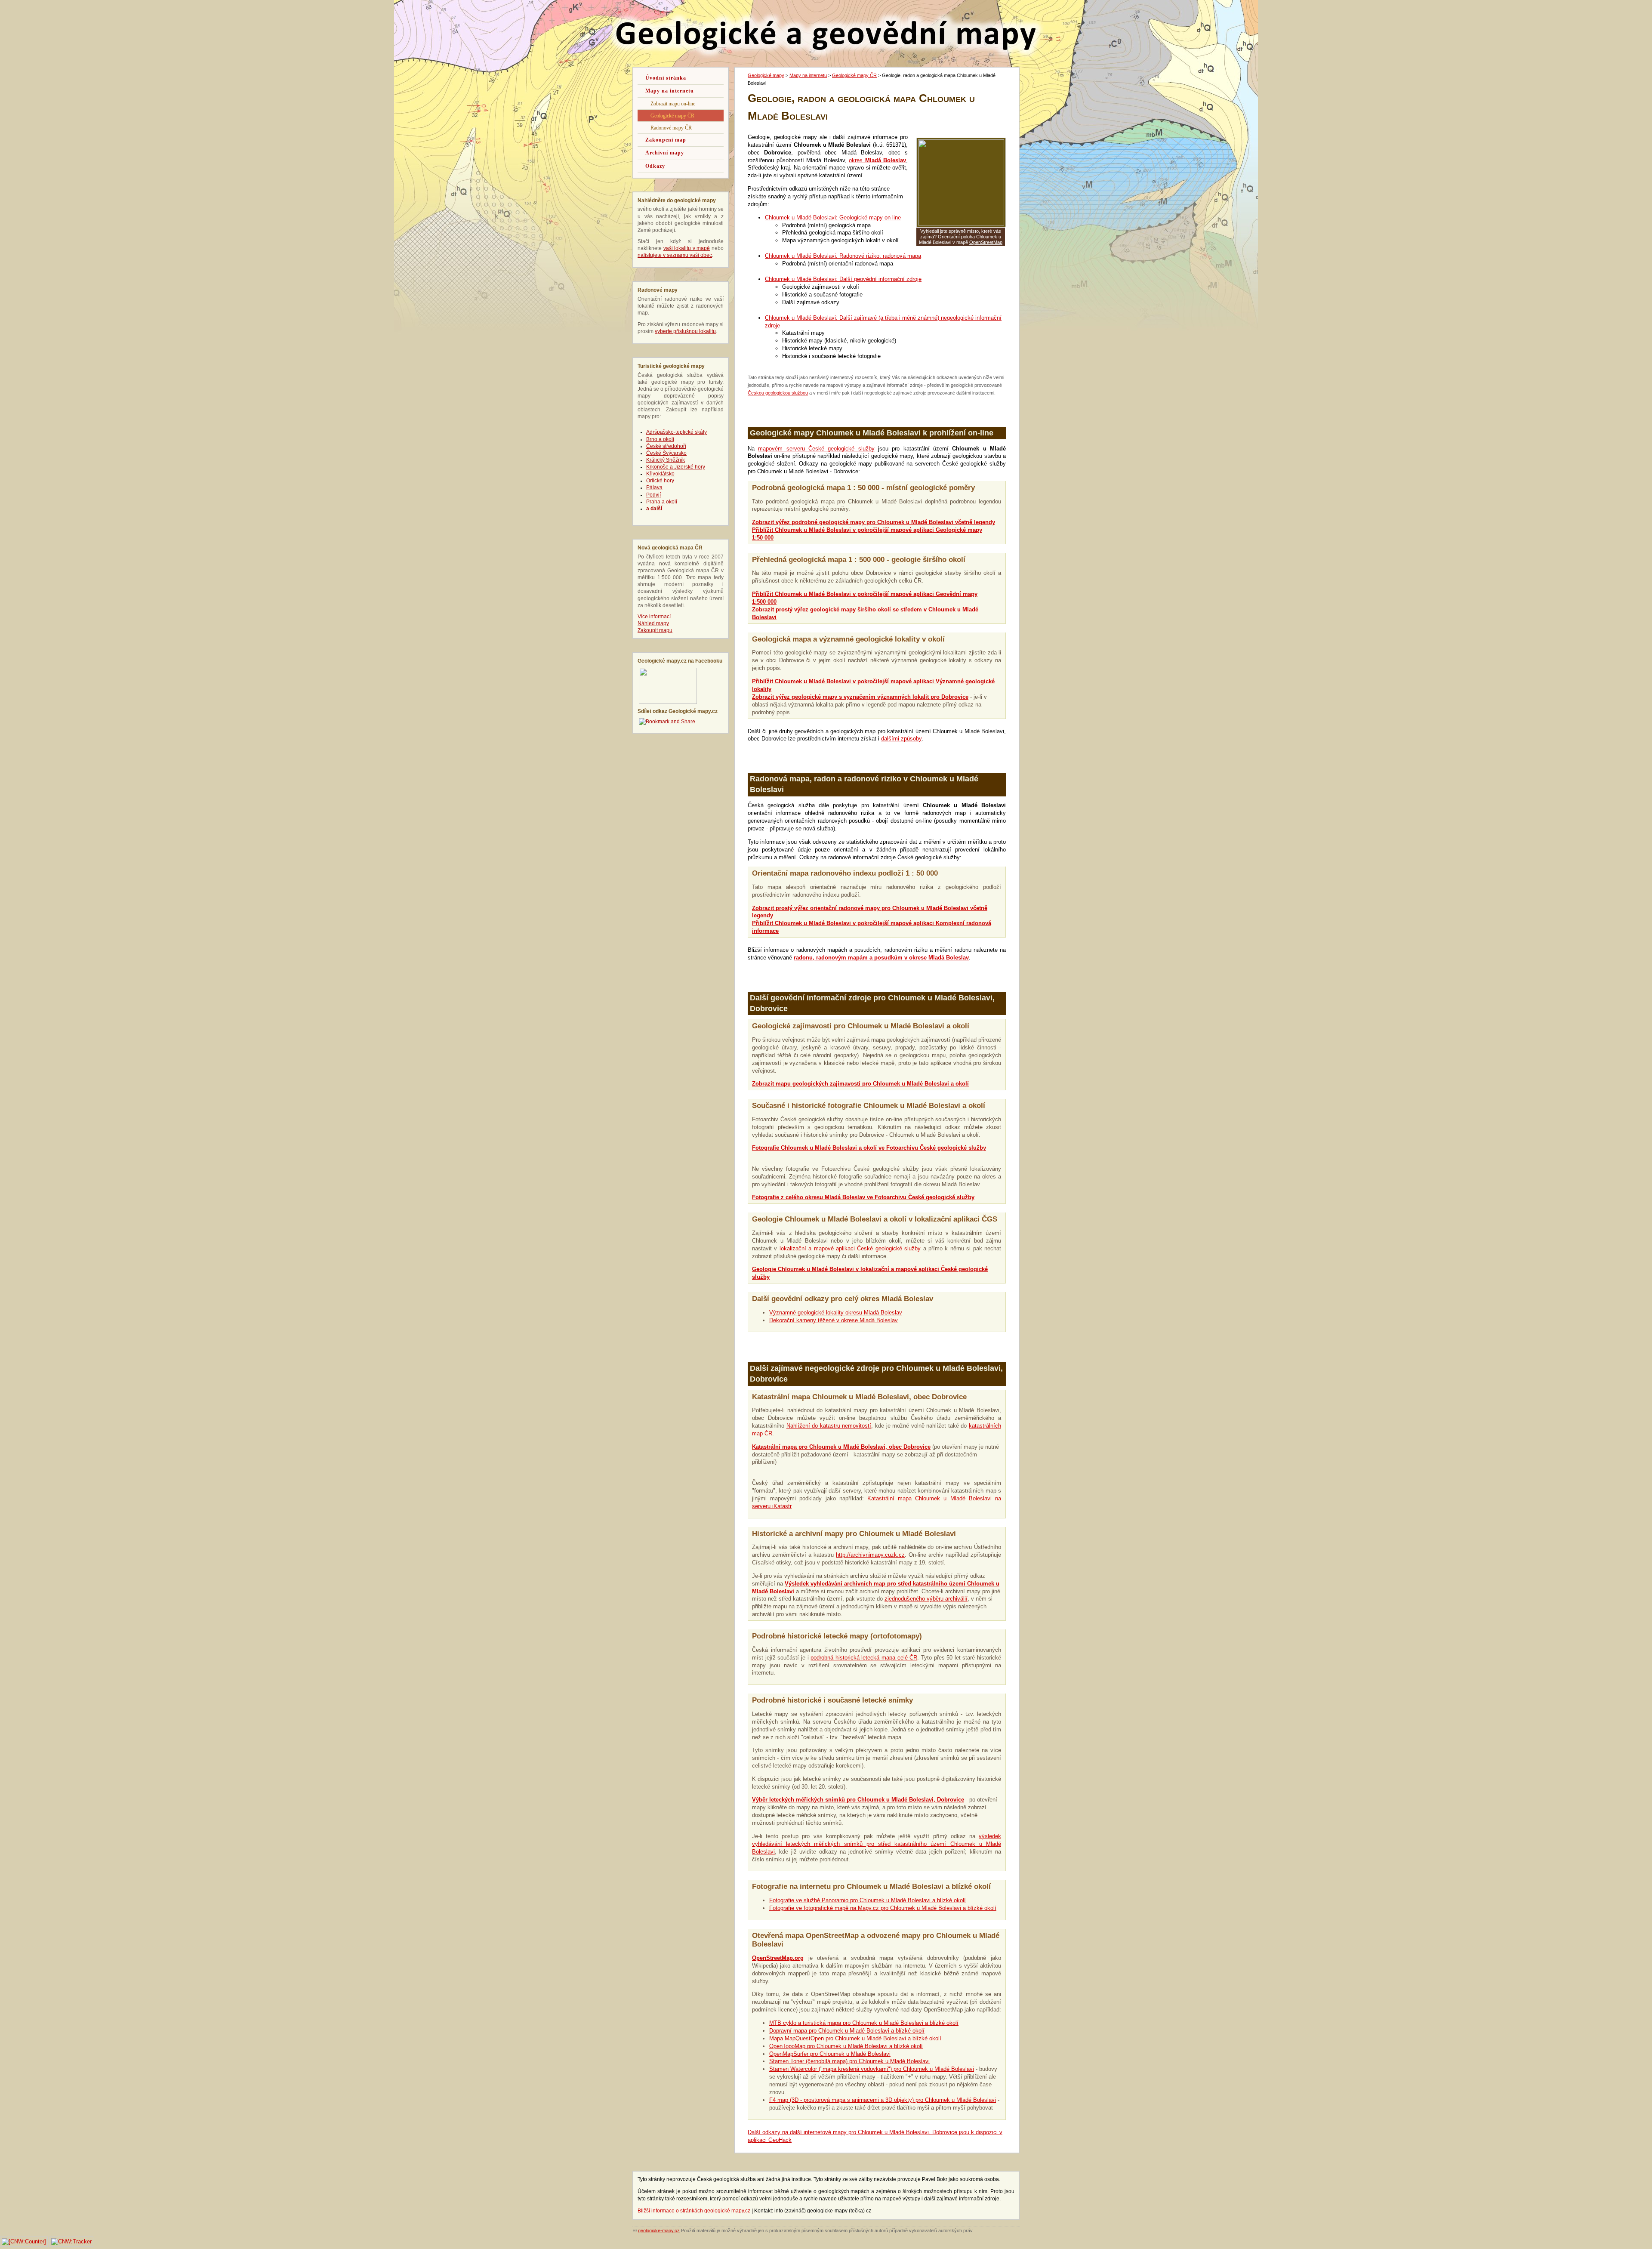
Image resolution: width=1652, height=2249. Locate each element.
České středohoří (666, 446)
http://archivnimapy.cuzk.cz (870, 1555)
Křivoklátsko (660, 474)
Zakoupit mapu (655, 630)
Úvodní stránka (666, 78)
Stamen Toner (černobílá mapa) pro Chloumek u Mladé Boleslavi (849, 2061)
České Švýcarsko (666, 453)
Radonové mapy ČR (671, 128)
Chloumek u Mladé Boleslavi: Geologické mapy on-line (833, 217)
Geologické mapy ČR (854, 75)
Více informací (654, 617)
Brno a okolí (660, 439)
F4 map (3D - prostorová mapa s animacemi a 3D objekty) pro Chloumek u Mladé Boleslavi (883, 2100)
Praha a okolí (662, 502)
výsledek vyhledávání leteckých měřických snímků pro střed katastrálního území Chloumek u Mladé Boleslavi (877, 1844)
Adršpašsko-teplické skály (677, 432)
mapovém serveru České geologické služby (816, 449)
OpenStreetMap (986, 242)
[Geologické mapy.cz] (668, 702)
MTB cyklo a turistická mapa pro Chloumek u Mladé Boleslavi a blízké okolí (864, 2023)
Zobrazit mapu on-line (673, 104)
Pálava (654, 487)
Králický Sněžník (666, 460)
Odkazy (655, 166)
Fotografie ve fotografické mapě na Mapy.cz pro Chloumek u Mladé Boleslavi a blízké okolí (883, 1908)
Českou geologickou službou (778, 393)
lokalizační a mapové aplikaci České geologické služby (850, 1248)
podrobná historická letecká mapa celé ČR (864, 1658)
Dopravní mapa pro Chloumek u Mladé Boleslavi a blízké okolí (847, 2031)
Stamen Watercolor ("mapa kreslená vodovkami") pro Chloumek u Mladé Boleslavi (872, 2069)
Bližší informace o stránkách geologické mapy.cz (694, 2211)
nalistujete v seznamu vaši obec (675, 255)
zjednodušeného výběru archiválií (926, 1599)
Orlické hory (660, 481)
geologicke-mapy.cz (659, 2230)
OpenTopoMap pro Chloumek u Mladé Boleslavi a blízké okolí (846, 2046)
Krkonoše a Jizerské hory (676, 467)
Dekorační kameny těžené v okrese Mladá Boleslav (834, 1320)
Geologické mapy (766, 75)
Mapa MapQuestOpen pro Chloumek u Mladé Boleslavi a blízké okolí (855, 2038)
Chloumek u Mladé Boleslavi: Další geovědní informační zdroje (843, 279)
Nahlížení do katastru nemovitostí (829, 1426)
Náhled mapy (653, 623)
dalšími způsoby (901, 739)
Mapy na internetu (808, 75)
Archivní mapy (665, 153)
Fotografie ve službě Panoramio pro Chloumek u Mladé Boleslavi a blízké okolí (868, 1900)
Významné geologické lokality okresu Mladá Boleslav (836, 1313)
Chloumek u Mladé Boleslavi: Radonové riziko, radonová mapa (843, 256)
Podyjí (653, 495)
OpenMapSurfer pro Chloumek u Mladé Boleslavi (830, 2054)
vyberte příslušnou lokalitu (685, 331)
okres (877, 160)
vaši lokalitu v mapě (687, 248)
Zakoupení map (666, 140)
